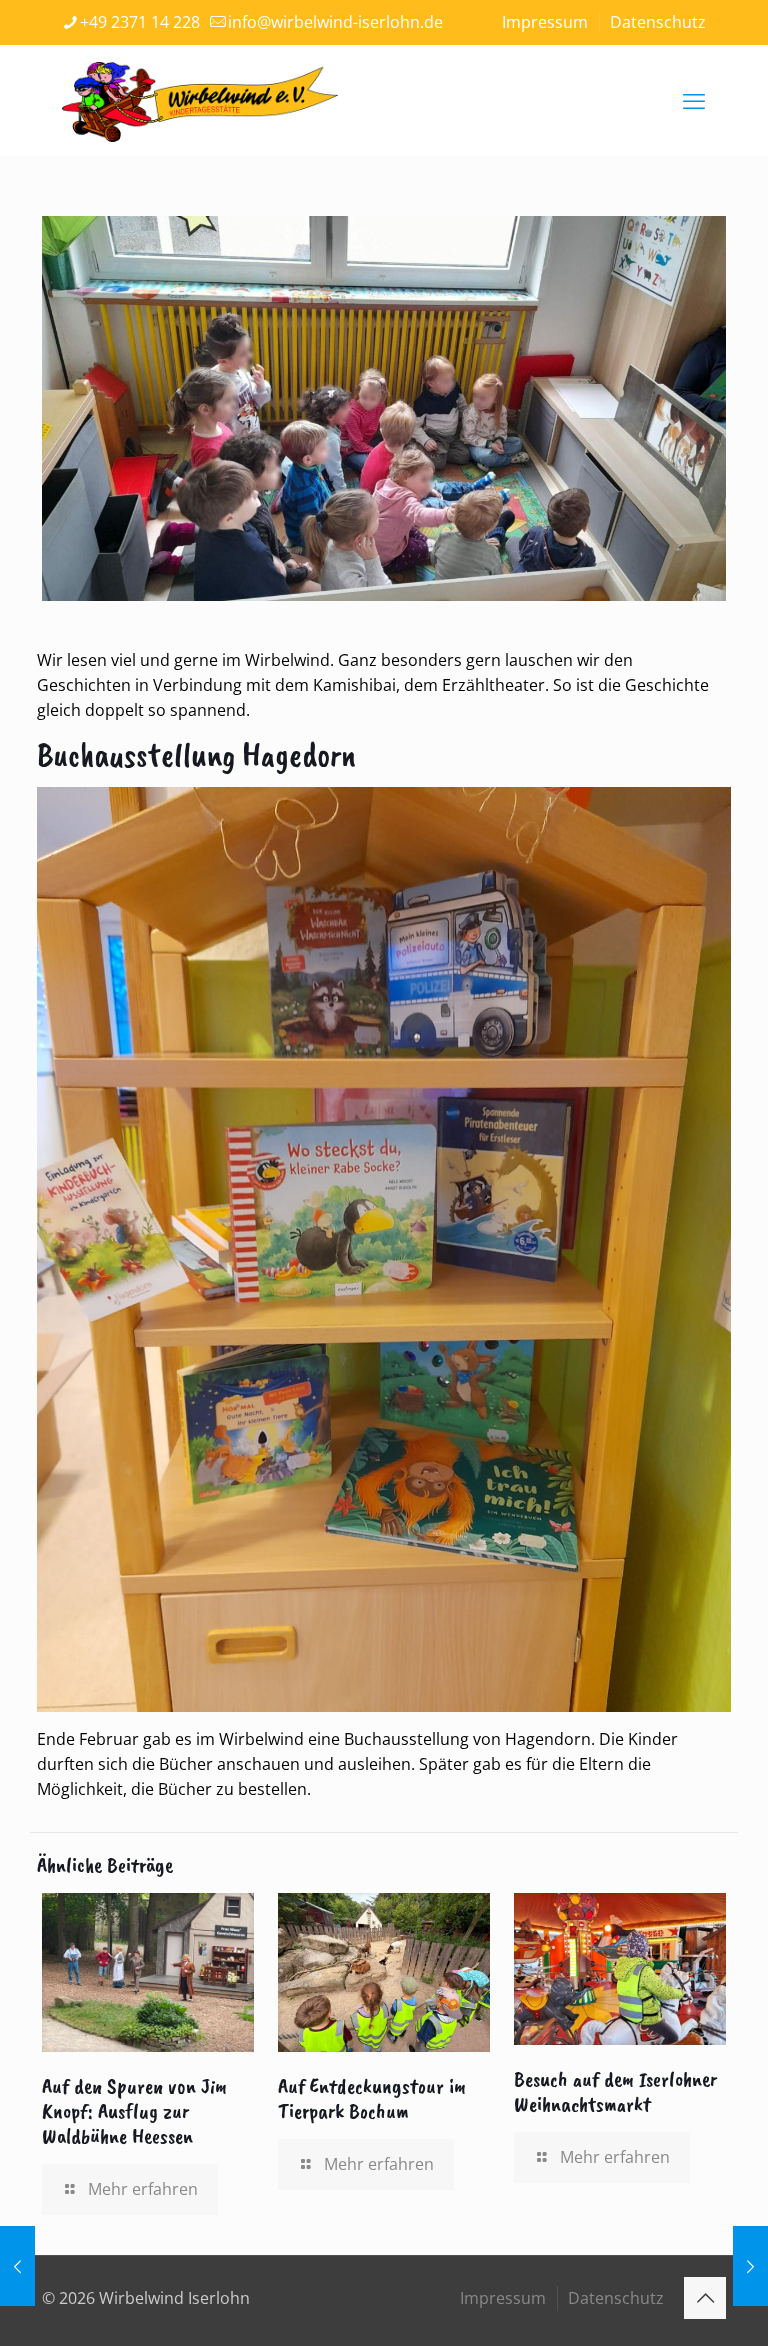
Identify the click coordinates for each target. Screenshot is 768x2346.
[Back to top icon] (705, 2298)
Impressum (545, 22)
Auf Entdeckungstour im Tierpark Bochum (372, 2098)
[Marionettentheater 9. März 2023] (750, 2266)
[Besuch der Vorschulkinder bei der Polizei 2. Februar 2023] (17, 2266)
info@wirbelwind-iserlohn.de (335, 22)
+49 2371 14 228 (140, 22)
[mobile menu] (694, 100)
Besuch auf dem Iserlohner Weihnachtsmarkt (615, 2091)
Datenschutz (658, 22)
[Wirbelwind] (200, 100)
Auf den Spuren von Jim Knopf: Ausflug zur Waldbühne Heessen (134, 2111)
